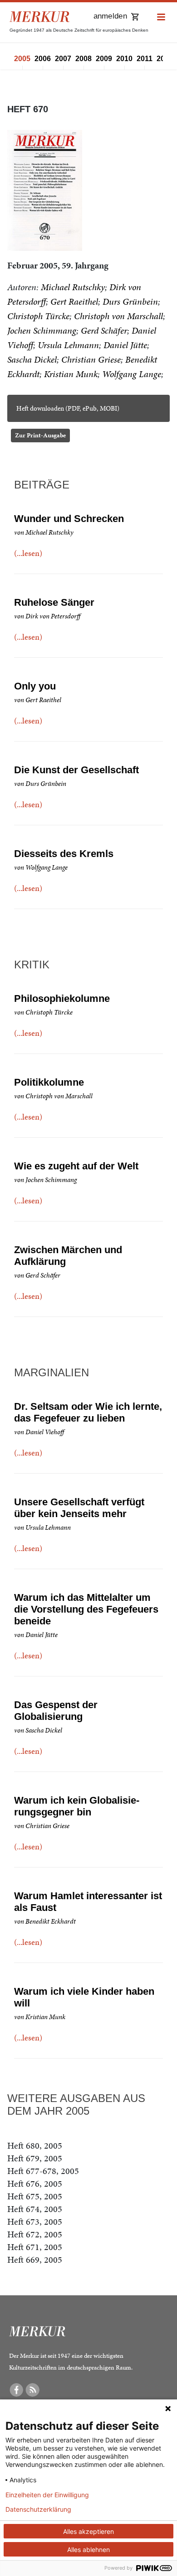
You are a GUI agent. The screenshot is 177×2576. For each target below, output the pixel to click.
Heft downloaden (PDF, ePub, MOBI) (68, 408)
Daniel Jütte (125, 345)
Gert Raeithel (74, 302)
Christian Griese (91, 359)
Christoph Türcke (38, 316)
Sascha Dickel (32, 359)
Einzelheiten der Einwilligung (47, 2495)
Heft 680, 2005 (35, 2145)
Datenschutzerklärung (38, 2509)
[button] (161, 17)
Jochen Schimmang (42, 330)
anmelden (110, 16)
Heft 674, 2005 (35, 2209)
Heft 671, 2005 (35, 2247)
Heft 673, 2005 (35, 2222)
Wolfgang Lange (132, 374)
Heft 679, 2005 (35, 2158)
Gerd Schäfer (104, 330)
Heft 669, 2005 (35, 2260)
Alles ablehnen (88, 2550)
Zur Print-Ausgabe (40, 435)
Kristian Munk (71, 374)
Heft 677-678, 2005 (43, 2171)
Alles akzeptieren (88, 2531)
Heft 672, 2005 (35, 2234)
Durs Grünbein (130, 302)
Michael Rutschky (73, 287)
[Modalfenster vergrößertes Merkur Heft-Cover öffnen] (45, 190)
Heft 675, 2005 (35, 2196)
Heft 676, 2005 (35, 2183)
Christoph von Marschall (118, 316)
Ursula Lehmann (68, 345)
